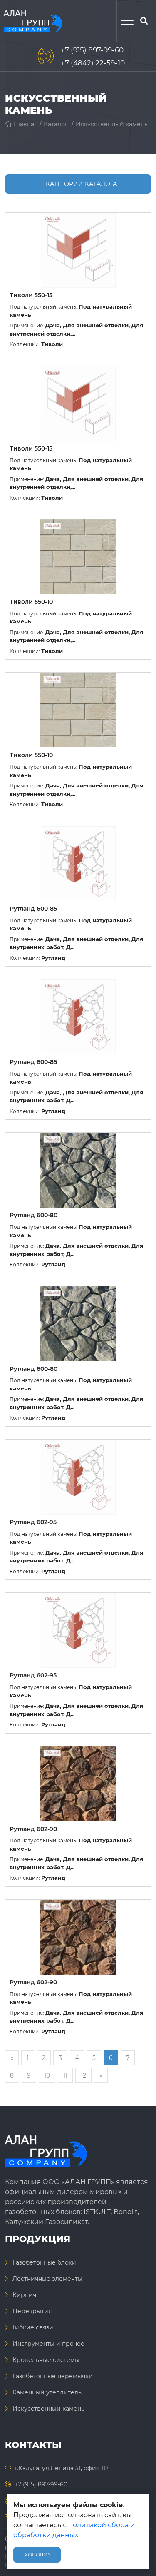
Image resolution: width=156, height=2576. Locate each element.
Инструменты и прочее (48, 2344)
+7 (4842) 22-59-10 (93, 63)
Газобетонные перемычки (53, 2376)
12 (83, 2075)
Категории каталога (80, 184)
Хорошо (37, 2555)
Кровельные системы (46, 2360)
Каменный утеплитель (47, 2392)
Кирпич (24, 2295)
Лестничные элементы (47, 2279)
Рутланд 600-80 (33, 1215)
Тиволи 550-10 (31, 602)
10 (47, 2075)
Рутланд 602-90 (33, 1829)
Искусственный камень (112, 124)
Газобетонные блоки (44, 2262)
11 (65, 2075)
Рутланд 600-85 (33, 909)
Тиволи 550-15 (31, 295)
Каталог (56, 124)
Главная (26, 124)
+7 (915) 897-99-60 (92, 50)
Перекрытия (32, 2311)
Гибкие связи (33, 2327)
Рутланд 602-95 (33, 1522)
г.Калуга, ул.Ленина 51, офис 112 (62, 2468)
